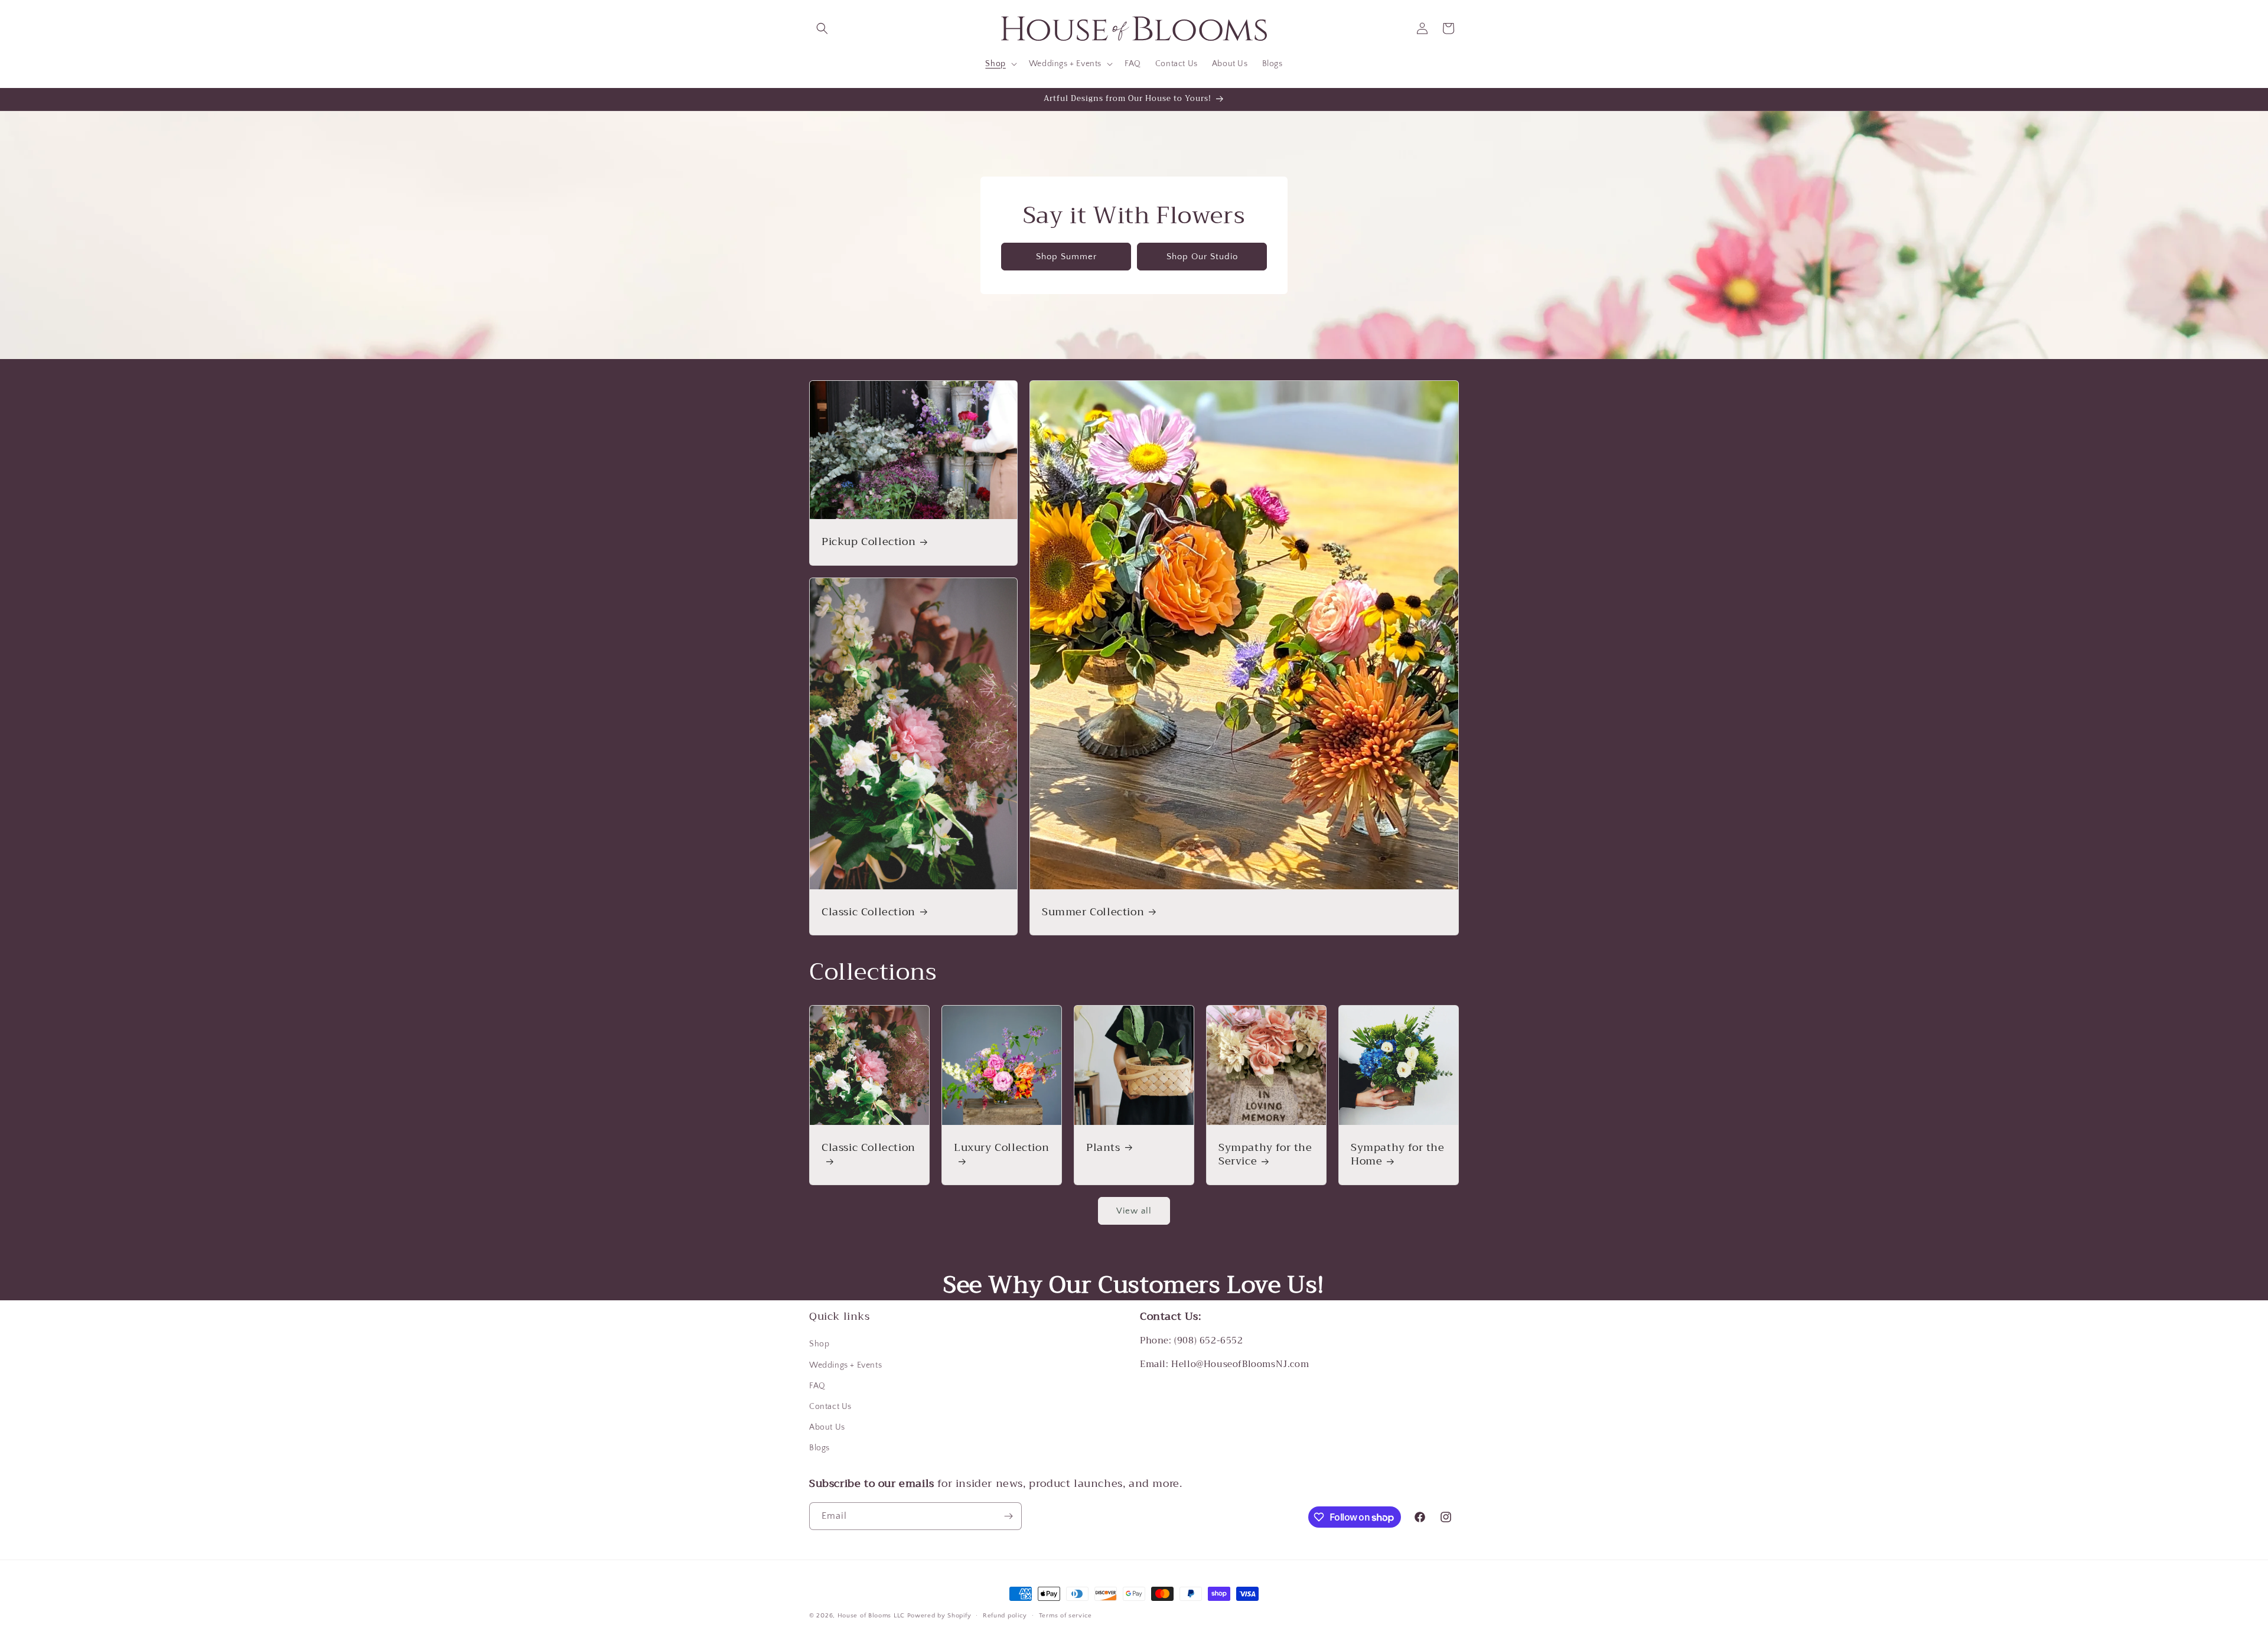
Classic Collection (869, 912)
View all (1134, 1211)
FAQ (817, 1386)
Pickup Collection (869, 542)
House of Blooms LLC (871, 1616)
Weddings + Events (845, 1365)
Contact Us (830, 1407)
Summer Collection (1093, 912)
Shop (819, 1344)
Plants (1103, 1148)
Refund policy (1005, 1616)
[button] (822, 28)
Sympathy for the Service (1265, 1155)
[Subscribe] (1008, 1516)
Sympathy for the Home (1398, 1155)
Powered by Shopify (939, 1616)
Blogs (819, 1448)
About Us (827, 1427)
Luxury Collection (1001, 1149)
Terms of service (1065, 1616)
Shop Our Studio (1202, 256)
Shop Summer (1066, 256)
